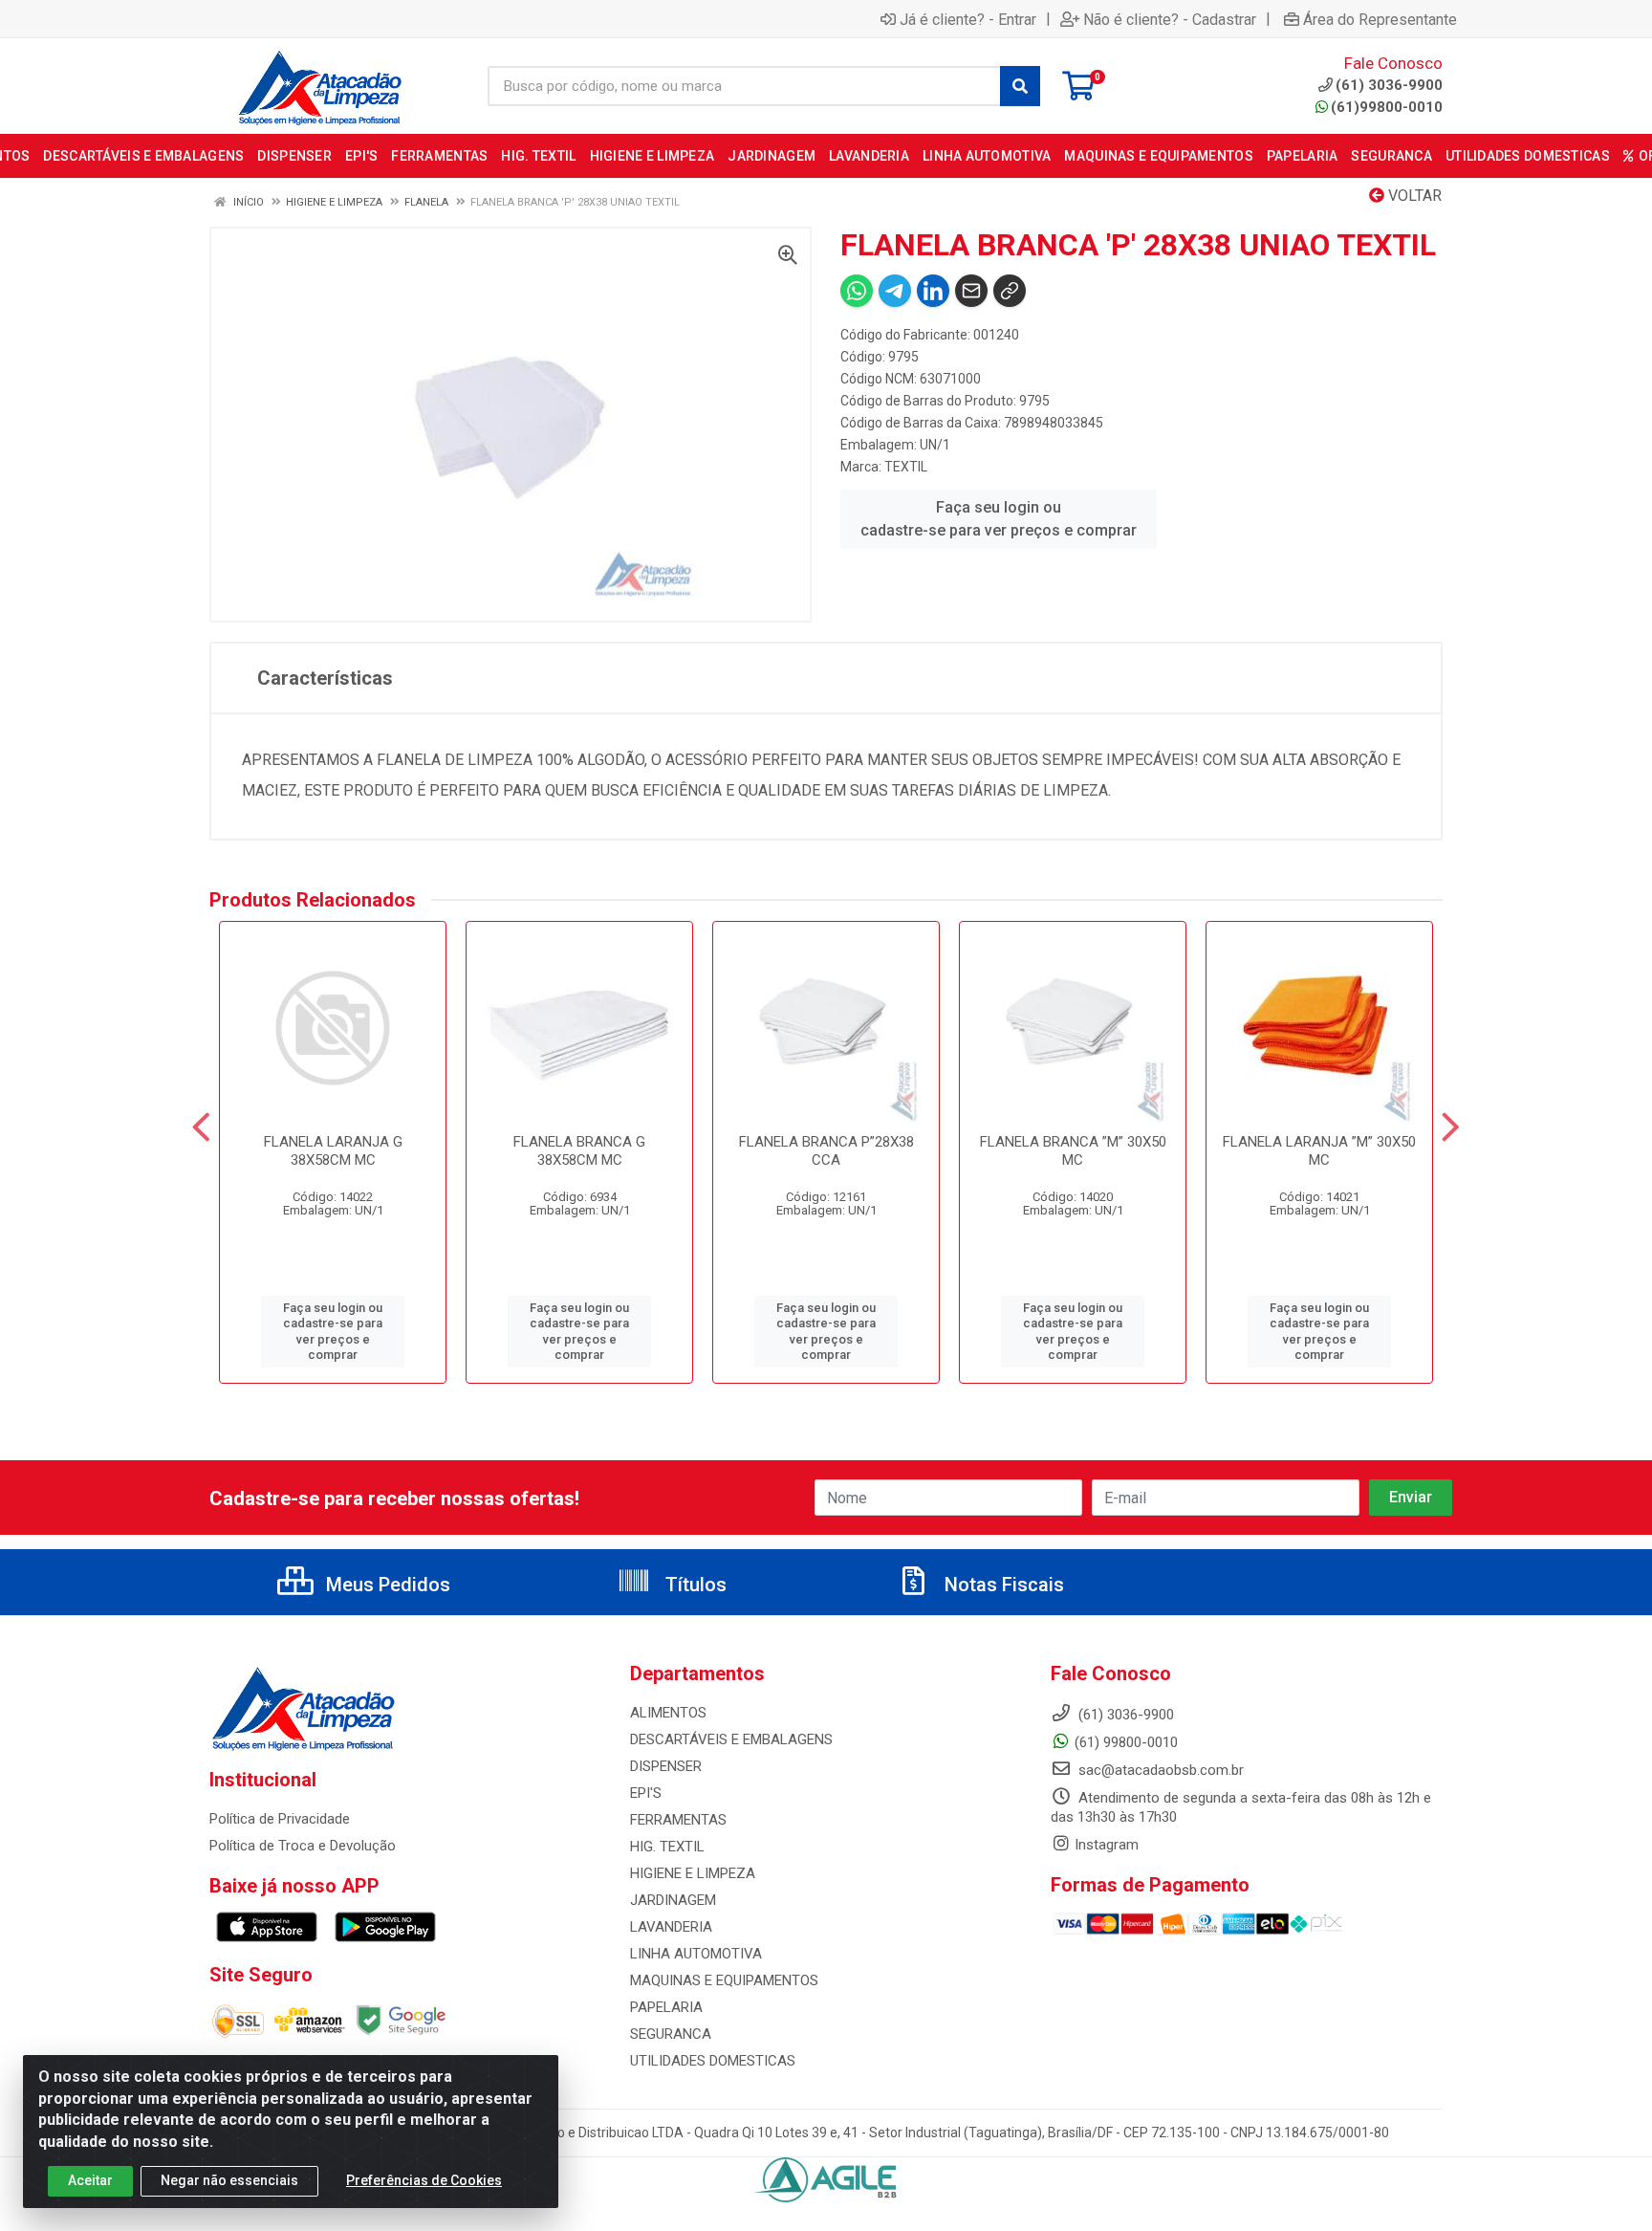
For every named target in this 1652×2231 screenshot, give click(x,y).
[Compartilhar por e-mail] (971, 291)
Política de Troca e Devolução (303, 1846)
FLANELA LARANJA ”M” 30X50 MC (1319, 1151)
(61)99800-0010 (1387, 107)
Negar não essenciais (229, 2180)
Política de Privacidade (280, 1819)
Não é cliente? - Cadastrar (1170, 19)
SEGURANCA (671, 2034)
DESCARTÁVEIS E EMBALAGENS (731, 1739)
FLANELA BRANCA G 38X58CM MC (579, 1151)
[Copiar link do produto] (1010, 291)
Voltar (1413, 196)
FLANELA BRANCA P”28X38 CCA (826, 1151)
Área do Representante (1380, 19)
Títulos (694, 1585)
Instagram (1107, 1845)
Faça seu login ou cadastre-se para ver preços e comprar (999, 519)
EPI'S (646, 1793)
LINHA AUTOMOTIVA (696, 1954)
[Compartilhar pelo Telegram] (895, 291)
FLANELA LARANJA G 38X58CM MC (333, 1151)
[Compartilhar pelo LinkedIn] (933, 291)
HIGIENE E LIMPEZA (693, 1873)
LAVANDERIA (671, 1927)
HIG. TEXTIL (667, 1847)
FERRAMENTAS (678, 1820)
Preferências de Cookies (424, 2180)
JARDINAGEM (673, 1900)
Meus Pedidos (386, 1585)
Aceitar (90, 2180)
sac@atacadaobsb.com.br (1159, 1770)
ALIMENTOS (668, 1713)
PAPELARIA (666, 2007)
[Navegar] (201, 1127)
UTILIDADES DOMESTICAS (713, 2061)
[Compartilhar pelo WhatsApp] (857, 291)
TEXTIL (906, 467)
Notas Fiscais (1002, 1585)
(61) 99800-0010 (1126, 1742)
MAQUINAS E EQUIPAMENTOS (724, 1980)
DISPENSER (666, 1766)
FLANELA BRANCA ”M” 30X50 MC (1073, 1151)
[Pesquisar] (1020, 86)
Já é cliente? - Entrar (968, 19)
